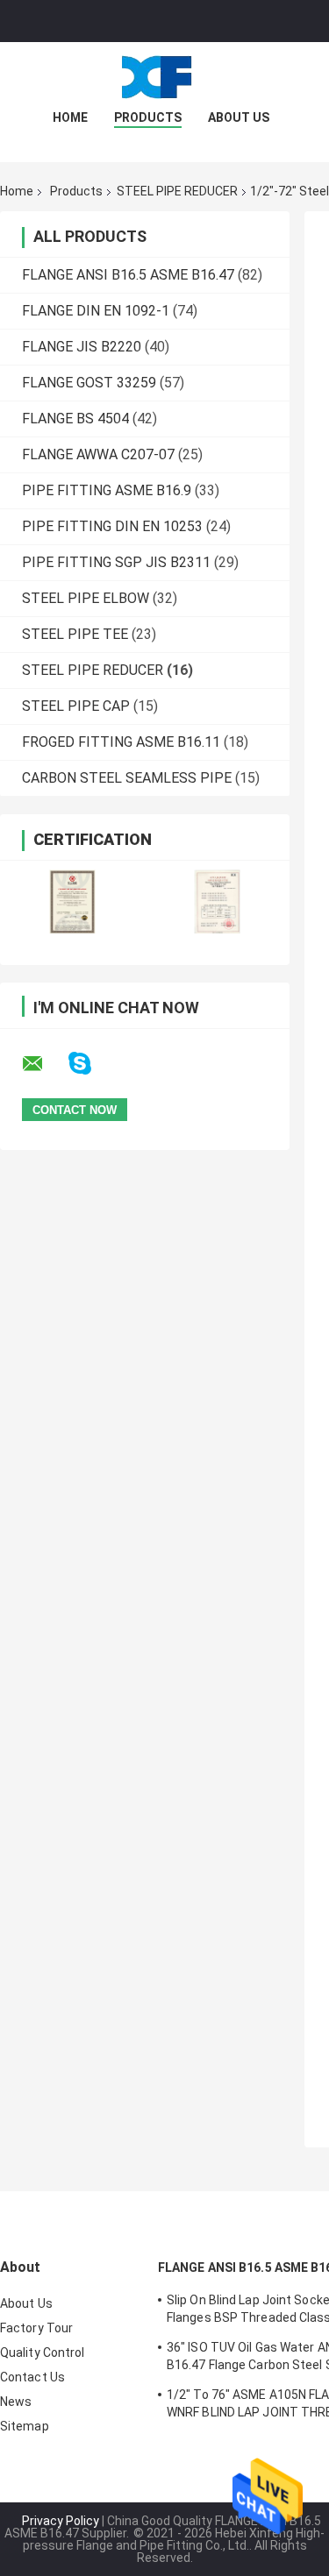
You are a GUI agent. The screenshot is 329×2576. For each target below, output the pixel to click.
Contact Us (32, 2377)
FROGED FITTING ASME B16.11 (121, 742)
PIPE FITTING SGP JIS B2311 (116, 562)
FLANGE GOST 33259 (89, 383)
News (16, 2402)
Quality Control (43, 2352)
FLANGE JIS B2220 (82, 347)
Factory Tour (36, 2328)
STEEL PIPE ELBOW (86, 598)
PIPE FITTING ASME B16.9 (107, 490)
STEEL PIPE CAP (76, 706)
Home (70, 117)
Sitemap (25, 2426)
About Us (239, 117)
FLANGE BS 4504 (75, 419)
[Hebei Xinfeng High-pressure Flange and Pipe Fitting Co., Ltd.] (165, 77)
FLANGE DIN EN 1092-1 (96, 311)
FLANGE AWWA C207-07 (98, 454)
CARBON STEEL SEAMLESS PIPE (127, 778)
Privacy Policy (61, 2521)
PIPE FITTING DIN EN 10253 (112, 526)
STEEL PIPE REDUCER (177, 191)
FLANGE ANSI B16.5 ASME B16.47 (128, 275)
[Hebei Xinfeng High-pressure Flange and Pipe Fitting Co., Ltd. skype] (91, 1064)
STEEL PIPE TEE (75, 634)
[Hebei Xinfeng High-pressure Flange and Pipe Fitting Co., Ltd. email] (44, 1064)
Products (148, 117)
